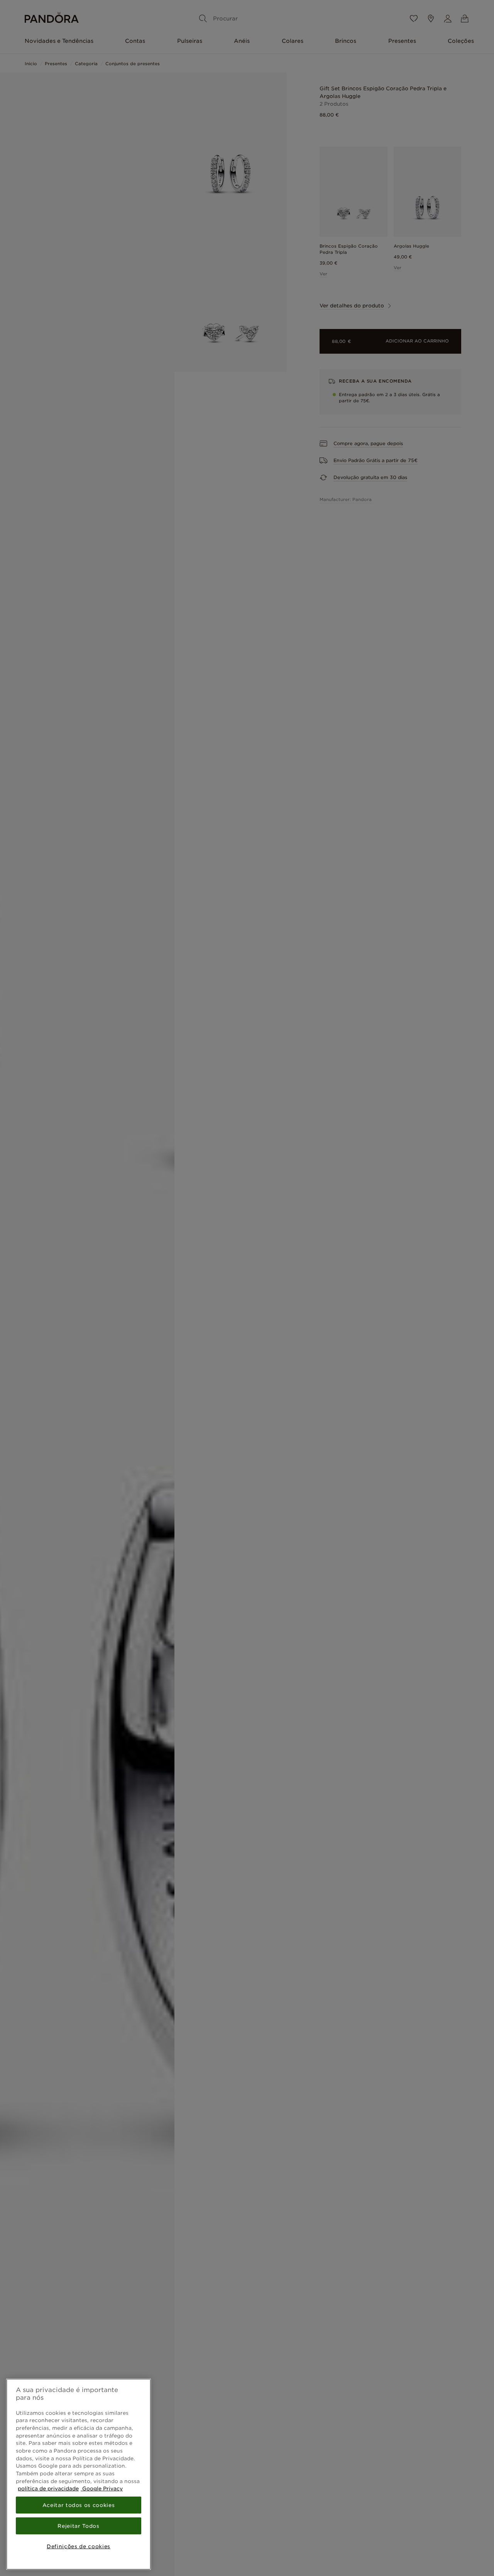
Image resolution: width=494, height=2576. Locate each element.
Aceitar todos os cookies (79, 2505)
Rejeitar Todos (78, 2526)
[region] (79, 2474)
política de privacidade (48, 2488)
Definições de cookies (79, 2546)
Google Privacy (102, 2488)
